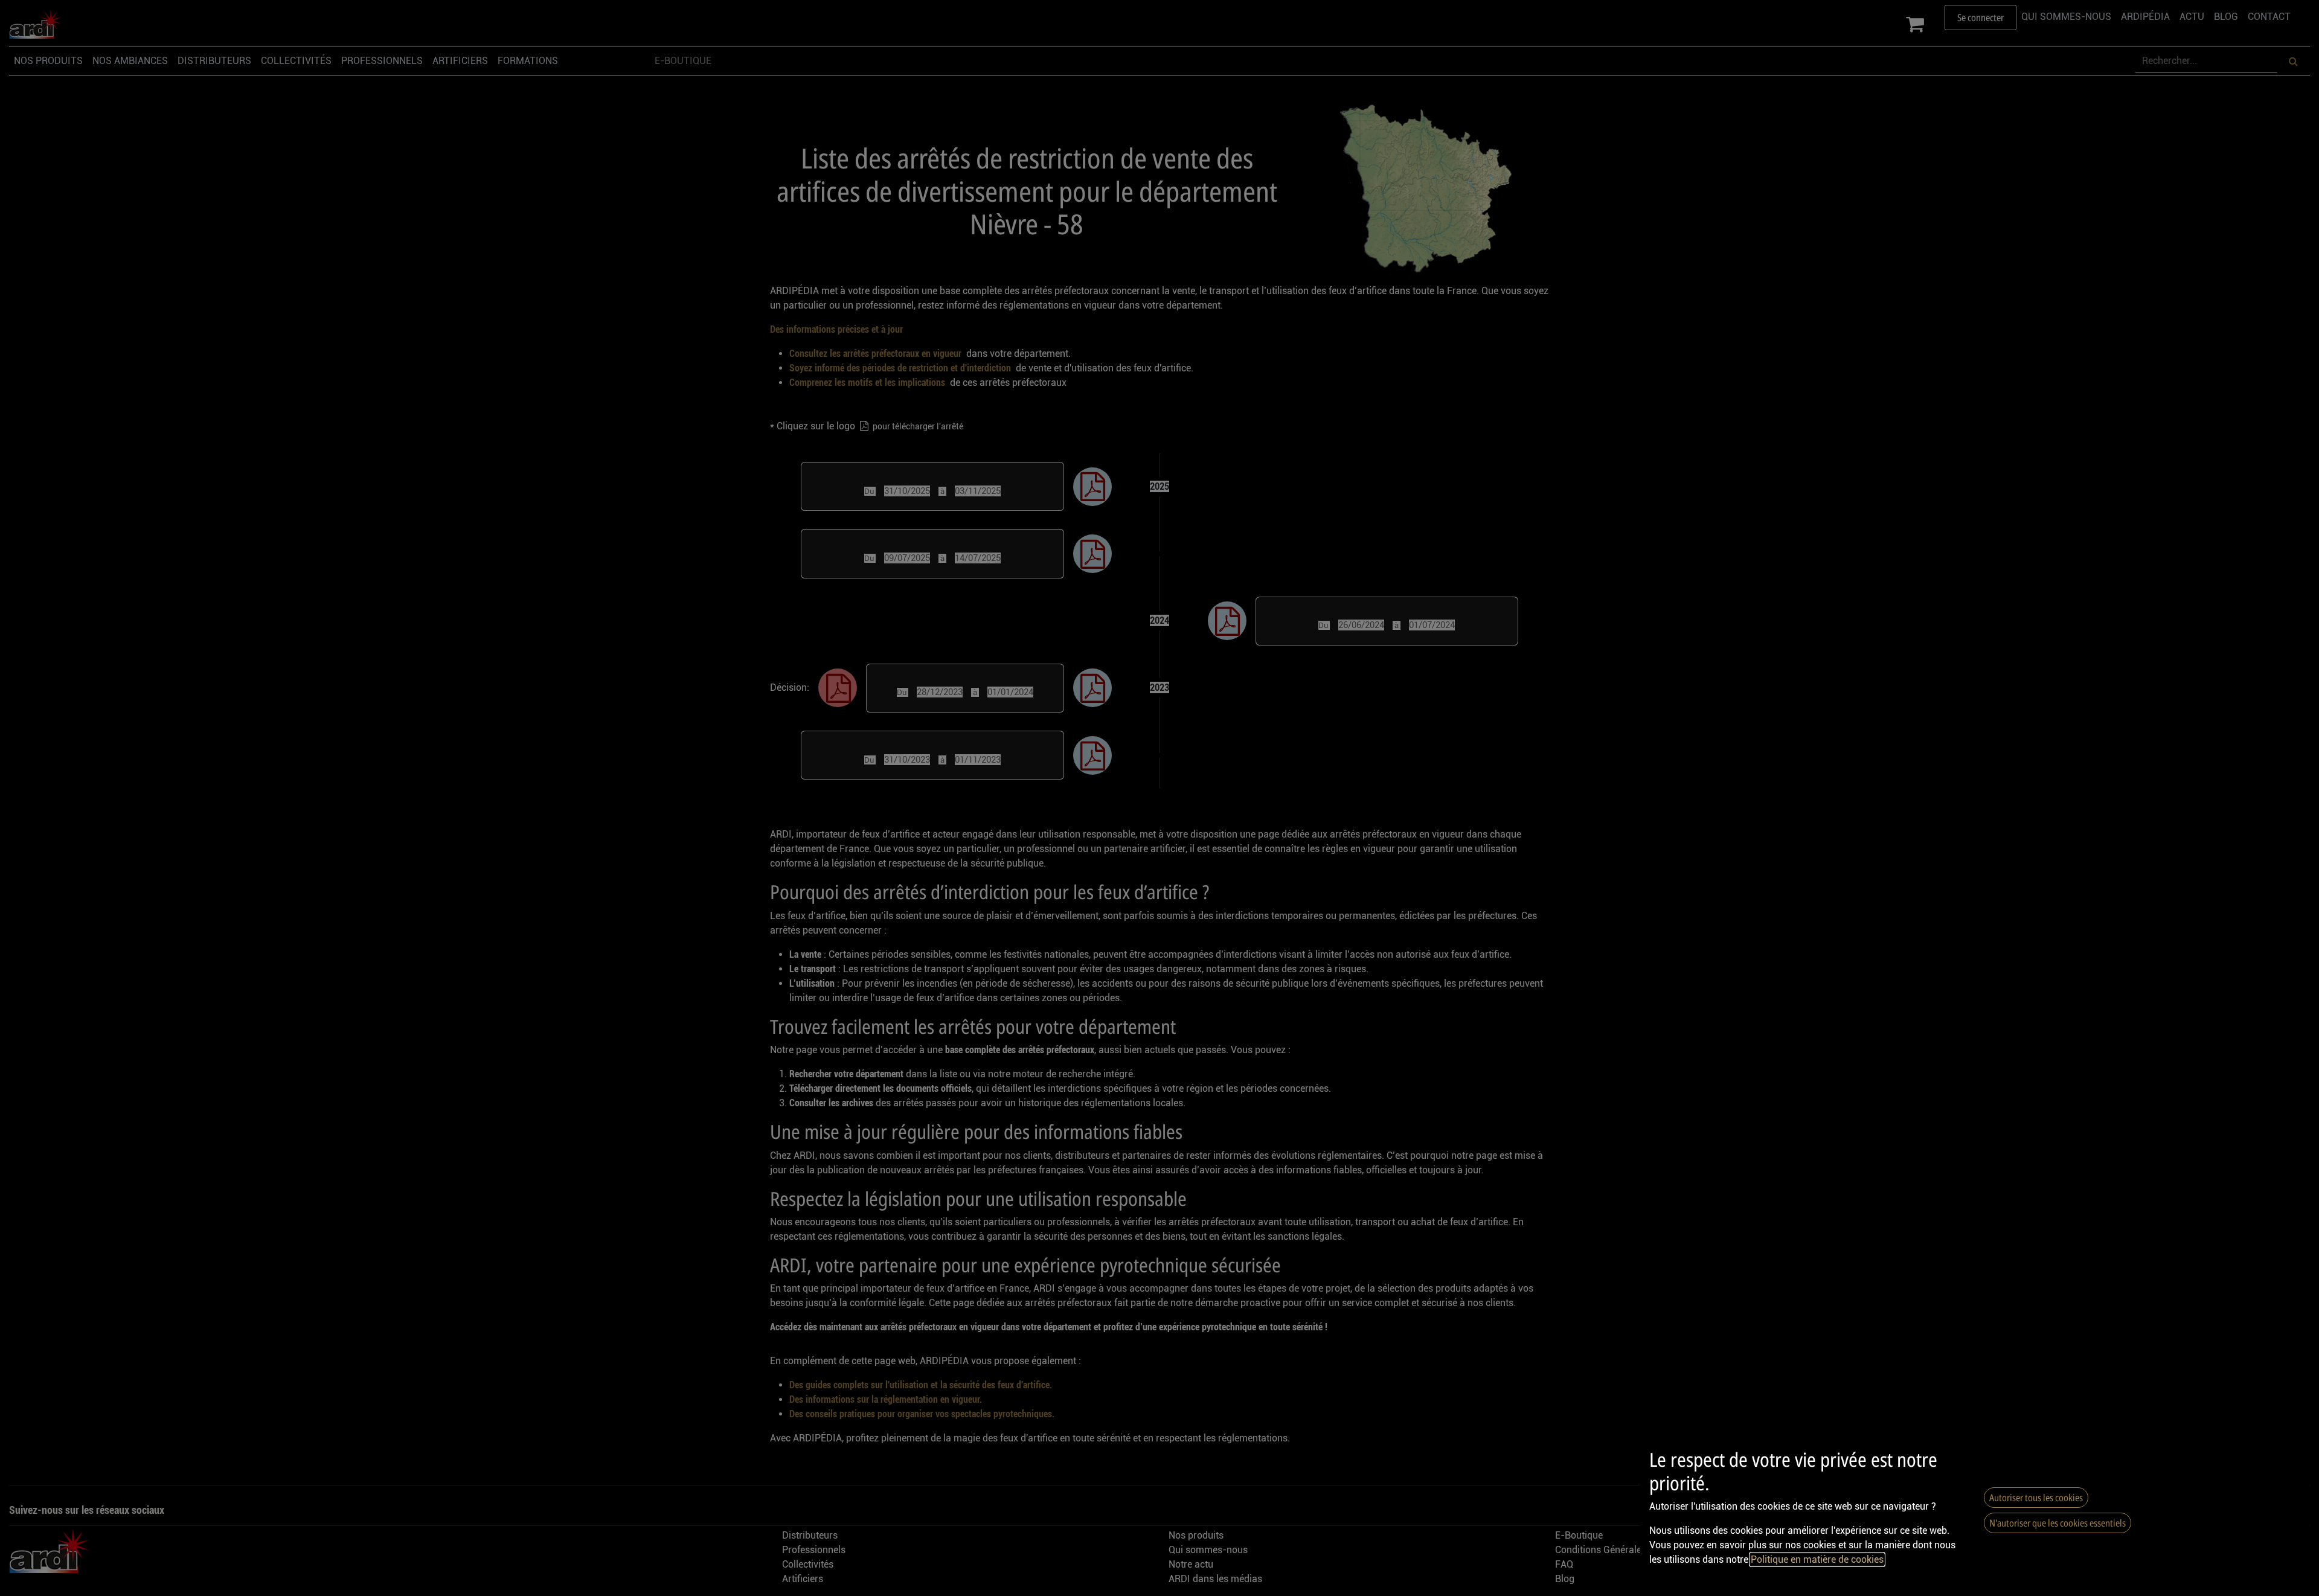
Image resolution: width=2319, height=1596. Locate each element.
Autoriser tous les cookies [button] (2036, 1498)
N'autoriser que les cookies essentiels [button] (2058, 1523)
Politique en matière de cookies (1817, 1559)
